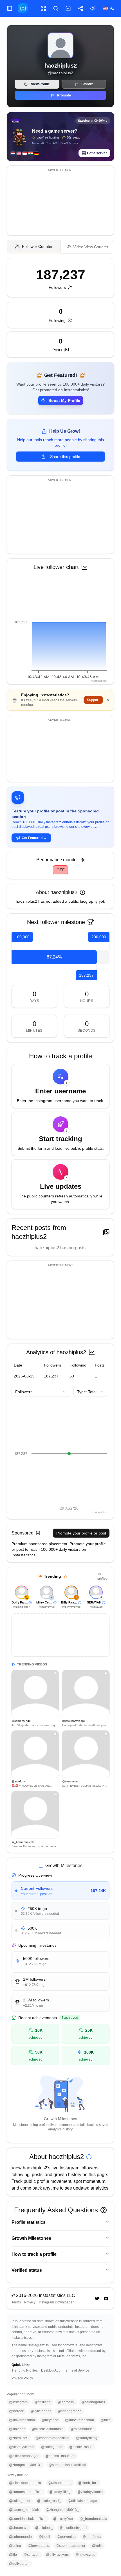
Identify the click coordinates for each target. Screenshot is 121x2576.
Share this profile (65, 457)
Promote (64, 95)
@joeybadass (38, 2546)
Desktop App (51, 2370)
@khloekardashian (79, 2420)
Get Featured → (34, 838)
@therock (16, 2411)
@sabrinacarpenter (70, 2546)
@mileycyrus (85, 2555)
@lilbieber (17, 2429)
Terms (16, 2302)
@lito (13, 2555)
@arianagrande (70, 2411)
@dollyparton (19, 2564)
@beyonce (50, 2420)
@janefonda (92, 2537)
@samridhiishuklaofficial (67, 2465)
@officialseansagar (24, 2456)
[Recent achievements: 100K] (105, 2050)
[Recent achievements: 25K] (105, 2029)
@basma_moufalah (60, 2456)
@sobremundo (20, 2537)
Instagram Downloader (56, 2302)
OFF (61, 870)
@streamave (19, 2528)
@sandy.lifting (87, 2438)
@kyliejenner (41, 2411)
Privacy (30, 2302)
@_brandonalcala (93, 2519)
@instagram (18, 2402)
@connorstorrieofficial (52, 2438)
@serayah (32, 2555)
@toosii (44, 2537)
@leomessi (66, 2402)
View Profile (40, 84)
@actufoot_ (44, 2528)
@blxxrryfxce (63, 2519)
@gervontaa (66, 2537)
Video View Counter (91, 247)
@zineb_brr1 (19, 2438)
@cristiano (42, 2402)
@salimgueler (52, 2447)
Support (93, 700)
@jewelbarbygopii (73, 2528)
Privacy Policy (22, 2378)
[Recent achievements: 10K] (55, 2029)
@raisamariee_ (82, 2429)
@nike (106, 2420)
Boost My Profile (64, 400)
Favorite (88, 84)
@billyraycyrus (57, 2555)
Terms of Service (77, 2370)
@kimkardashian (22, 2420)
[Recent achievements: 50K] (55, 2050)
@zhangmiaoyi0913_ (25, 2465)
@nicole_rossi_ (81, 2447)
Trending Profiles (25, 2370)
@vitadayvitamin (22, 2447)
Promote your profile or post (81, 1533)
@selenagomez (93, 2402)
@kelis (97, 2546)
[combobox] (41, 1392)
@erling (15, 2546)
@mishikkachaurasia (48, 2429)
